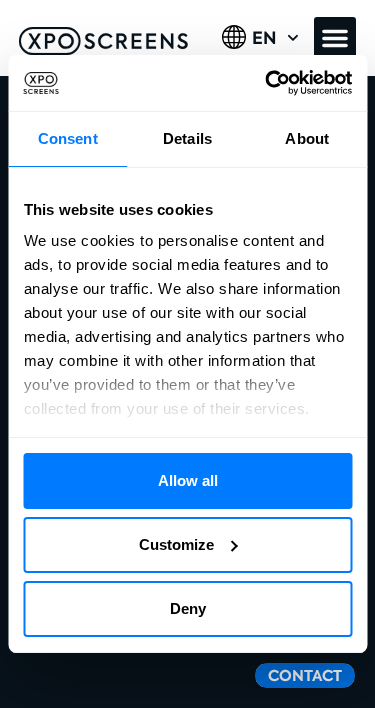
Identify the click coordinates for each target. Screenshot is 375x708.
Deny (188, 608)
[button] (335, 38)
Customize (176, 544)
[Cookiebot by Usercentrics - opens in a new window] (267, 83)
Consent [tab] (68, 138)
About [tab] (307, 138)
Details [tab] (187, 138)
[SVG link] (103, 41)
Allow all (188, 480)
